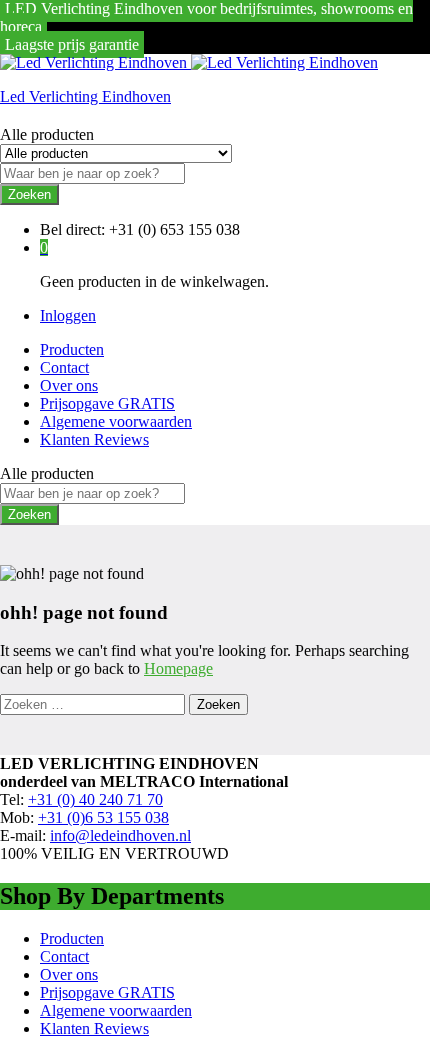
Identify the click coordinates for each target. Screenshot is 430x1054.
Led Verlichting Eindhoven (85, 96)
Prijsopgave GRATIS (107, 403)
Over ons (69, 385)
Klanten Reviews (94, 439)
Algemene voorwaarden (116, 421)
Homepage (178, 668)
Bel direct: (72, 229)
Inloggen (68, 315)
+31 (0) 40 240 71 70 (95, 799)
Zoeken (29, 194)
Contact (64, 367)
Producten (72, 349)
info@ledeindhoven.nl (120, 835)
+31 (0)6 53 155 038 (103, 817)
